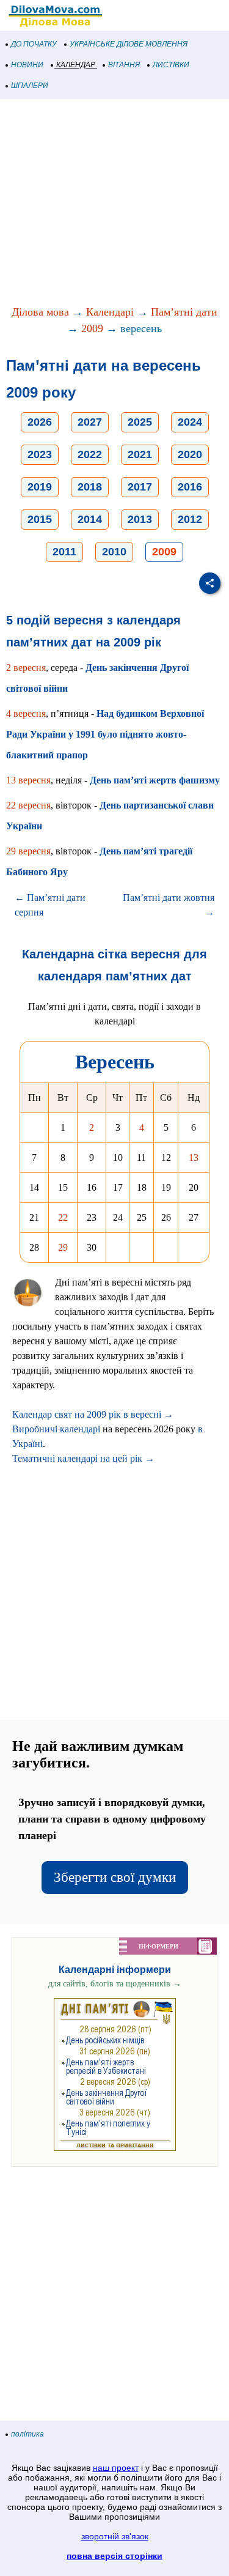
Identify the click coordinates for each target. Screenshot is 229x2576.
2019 (40, 487)
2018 (90, 487)
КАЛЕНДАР (76, 65)
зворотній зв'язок (115, 2536)
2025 (140, 422)
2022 (90, 454)
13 (194, 1157)
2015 (40, 519)
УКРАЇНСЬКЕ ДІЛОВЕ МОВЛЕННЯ (129, 44)
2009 (92, 328)
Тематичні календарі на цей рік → (83, 1458)
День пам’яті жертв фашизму (155, 780)
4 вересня (26, 713)
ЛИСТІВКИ (171, 65)
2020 (190, 454)
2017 (140, 487)
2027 (90, 422)
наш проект (116, 2468)
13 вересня (28, 780)
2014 (90, 519)
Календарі (110, 312)
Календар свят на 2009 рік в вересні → (93, 1414)
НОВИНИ (27, 65)
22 (63, 1217)
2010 (114, 552)
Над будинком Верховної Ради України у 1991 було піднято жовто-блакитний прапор (105, 734)
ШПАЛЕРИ (30, 86)
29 (63, 1247)
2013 (140, 519)
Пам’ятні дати (184, 312)
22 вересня (28, 805)
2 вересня (26, 668)
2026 (40, 422)
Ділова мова (40, 312)
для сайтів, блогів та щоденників (115, 1984)
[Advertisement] (114, 203)
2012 (190, 519)
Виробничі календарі (56, 1429)
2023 (40, 454)
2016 (190, 487)
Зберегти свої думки (115, 1877)
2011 (64, 552)
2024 (190, 422)
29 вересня (28, 851)
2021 (140, 454)
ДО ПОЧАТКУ (34, 44)
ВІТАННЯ (124, 65)
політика (27, 2434)
